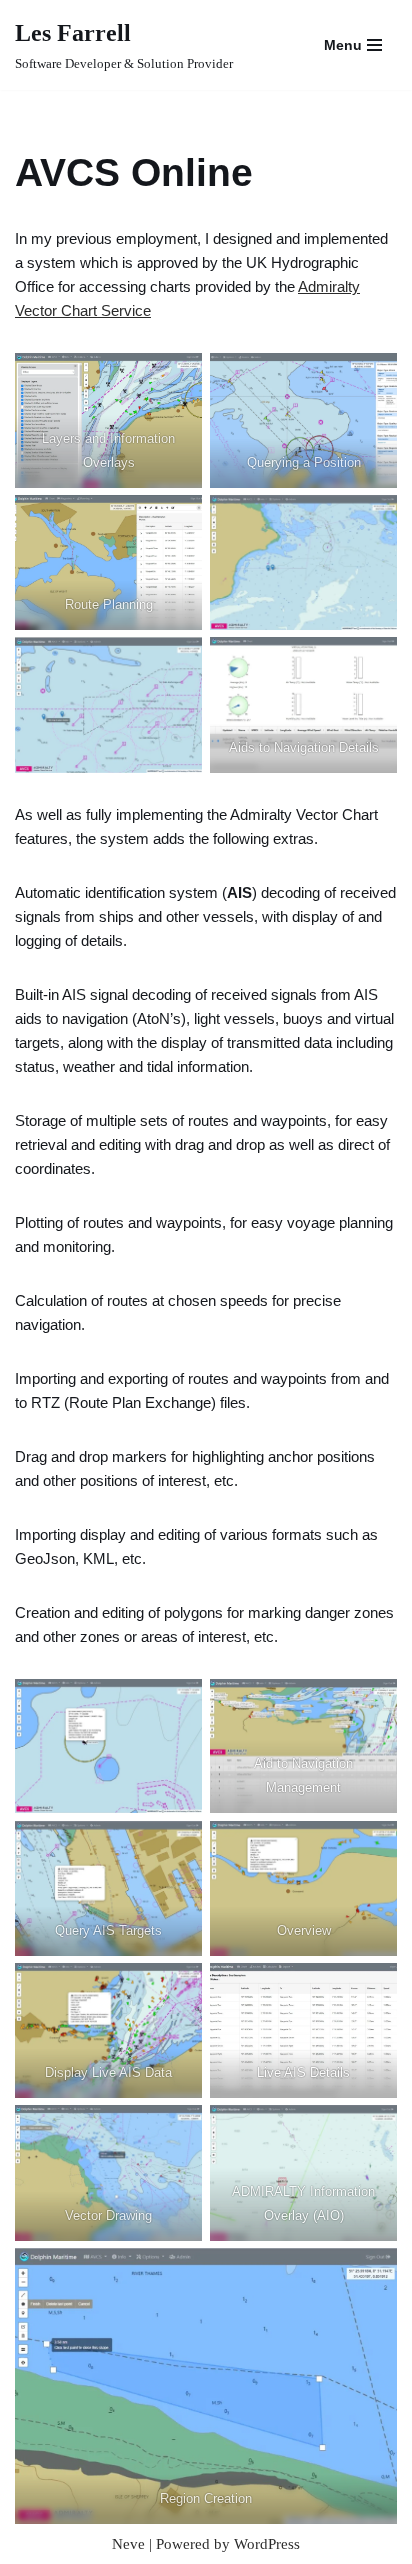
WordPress (267, 2544)
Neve (128, 2544)
